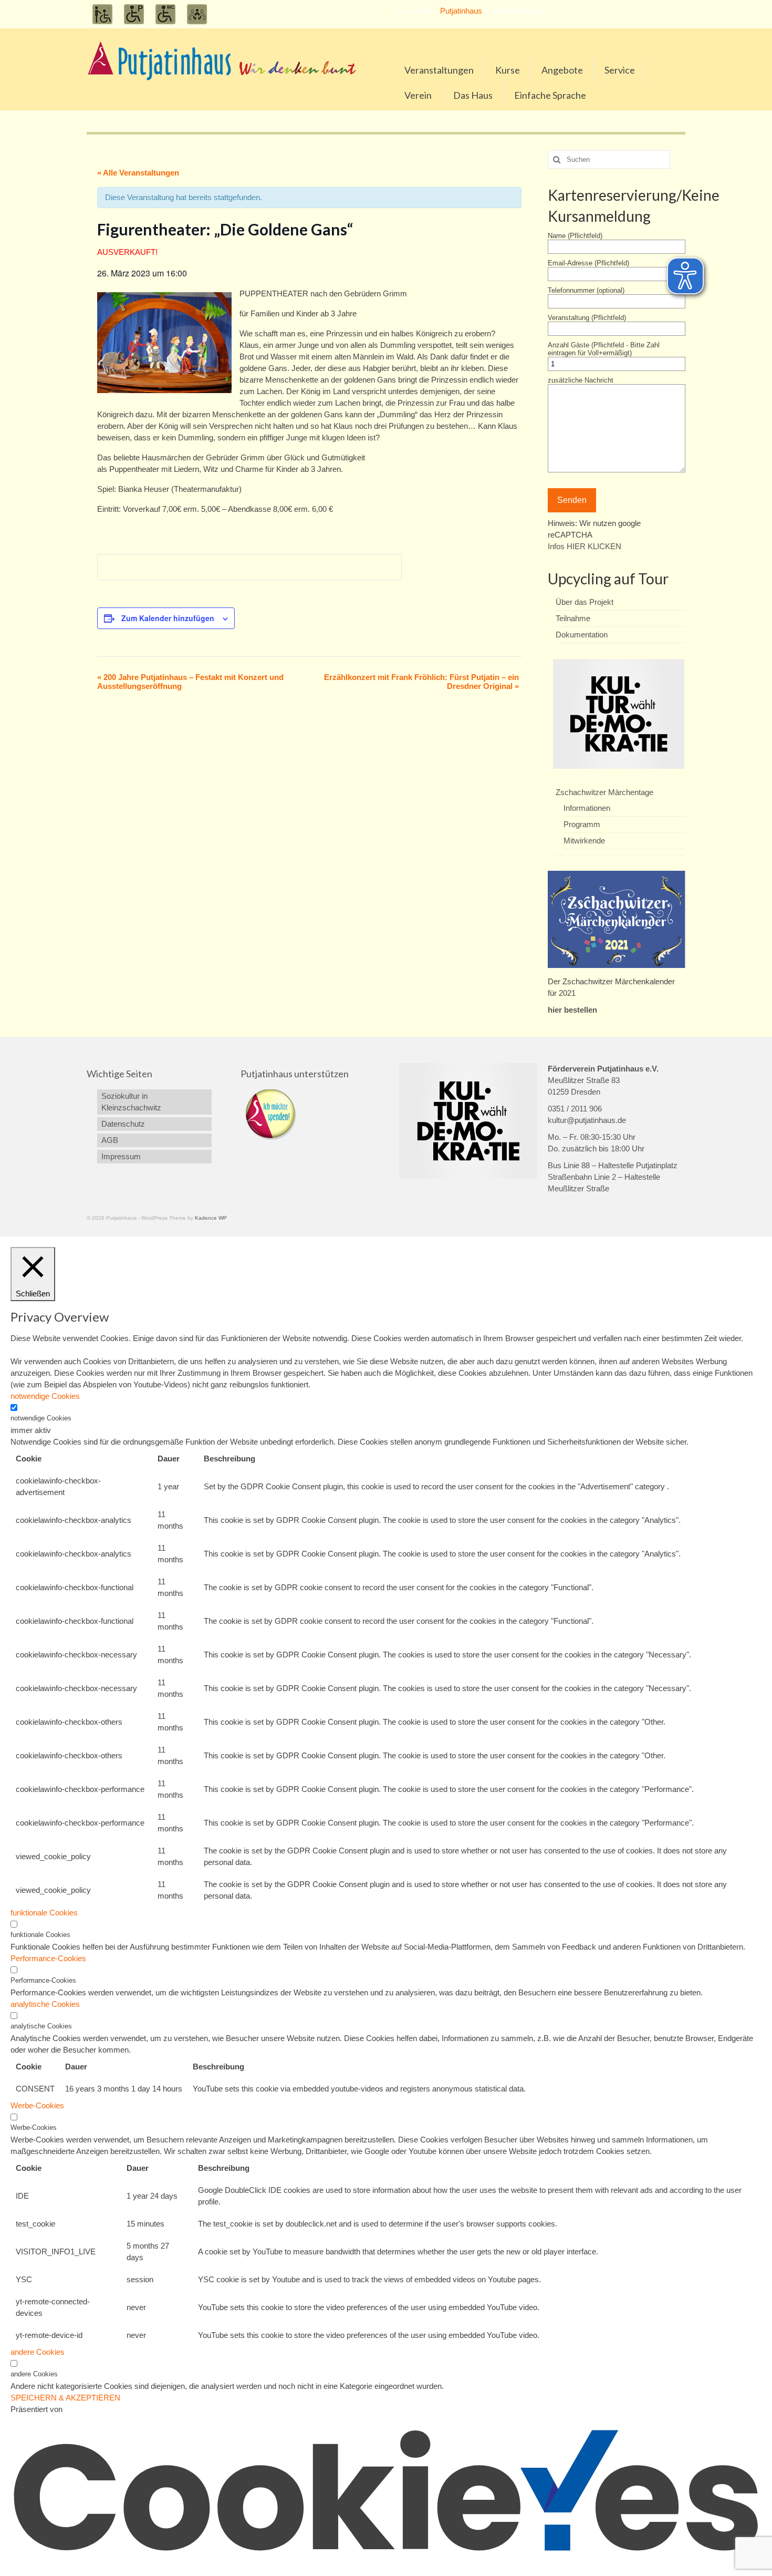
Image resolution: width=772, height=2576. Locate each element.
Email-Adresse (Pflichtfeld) (588, 263)
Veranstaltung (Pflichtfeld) (587, 318)
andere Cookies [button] (38, 2352)
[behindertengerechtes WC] (165, 14)
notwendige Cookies (41, 1418)
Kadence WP (211, 1218)
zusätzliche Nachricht (581, 380)
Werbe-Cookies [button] (37, 2105)
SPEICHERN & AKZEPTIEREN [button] (65, 2398)
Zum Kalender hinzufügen (168, 618)
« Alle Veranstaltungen (138, 173)
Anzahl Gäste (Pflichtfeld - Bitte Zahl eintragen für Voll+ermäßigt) (604, 349)
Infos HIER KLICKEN (585, 546)
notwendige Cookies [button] (45, 1396)
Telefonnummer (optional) (586, 290)
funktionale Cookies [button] (44, 1913)
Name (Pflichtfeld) (575, 236)
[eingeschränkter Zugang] (102, 14)
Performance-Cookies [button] (48, 1958)
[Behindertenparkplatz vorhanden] (134, 14)
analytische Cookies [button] (45, 2004)
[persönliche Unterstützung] (197, 14)
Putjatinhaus (461, 11)
